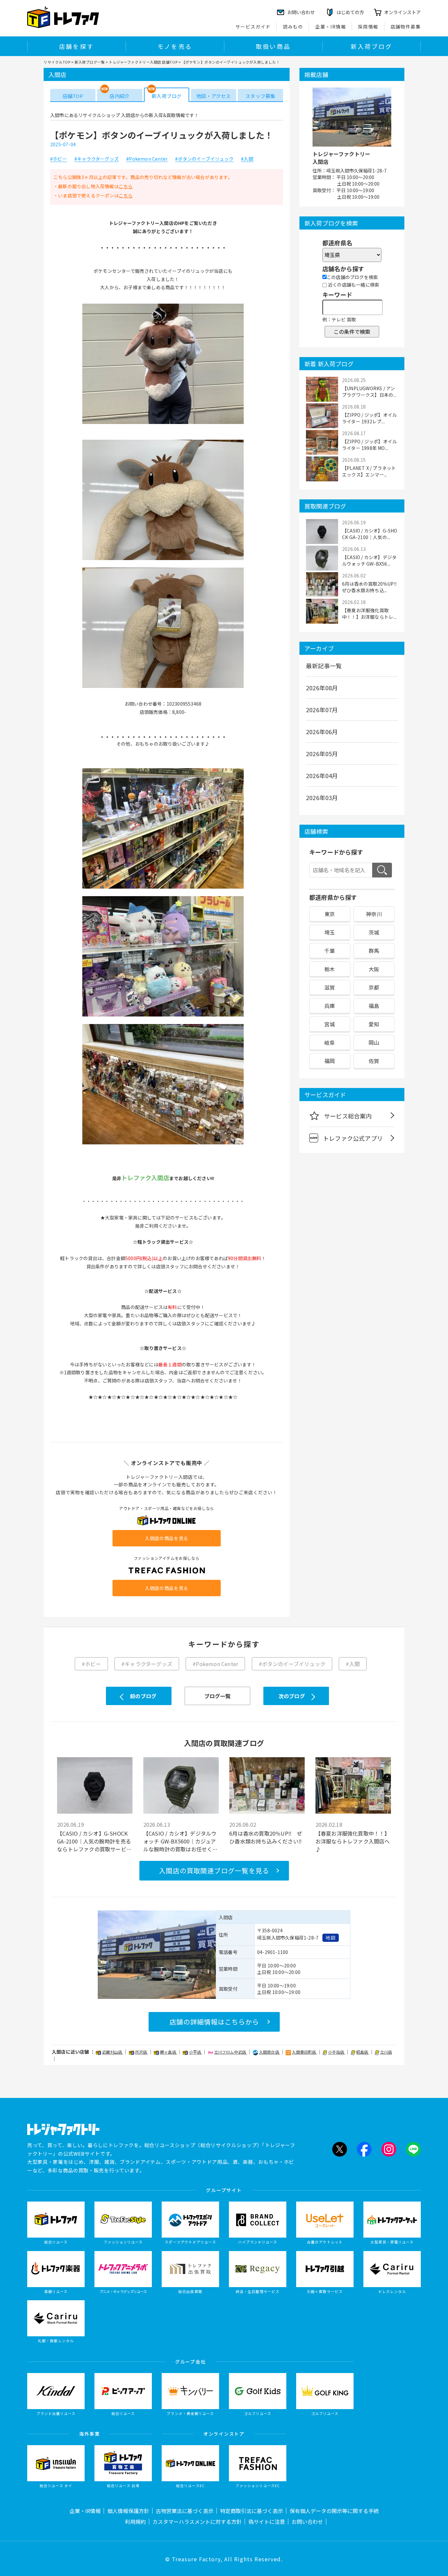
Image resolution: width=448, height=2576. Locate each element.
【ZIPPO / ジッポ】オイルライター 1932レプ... (369, 418)
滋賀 (330, 987)
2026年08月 (322, 688)
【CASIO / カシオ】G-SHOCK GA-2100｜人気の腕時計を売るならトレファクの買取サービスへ (94, 1841)
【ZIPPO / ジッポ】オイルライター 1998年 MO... (369, 445)
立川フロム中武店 (231, 2052)
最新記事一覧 (324, 666)
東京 (330, 914)
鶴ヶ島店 (169, 2052)
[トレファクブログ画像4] (163, 888)
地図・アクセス (213, 96)
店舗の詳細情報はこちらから (214, 2022)
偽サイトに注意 (267, 2522)
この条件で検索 (352, 332)
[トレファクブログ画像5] (163, 1016)
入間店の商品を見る (167, 1538)
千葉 (330, 951)
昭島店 (363, 2052)
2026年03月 (322, 797)
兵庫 (330, 1006)
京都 (374, 987)
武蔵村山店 (112, 2052)
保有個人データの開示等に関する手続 (334, 2511)
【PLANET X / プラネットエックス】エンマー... (369, 471)
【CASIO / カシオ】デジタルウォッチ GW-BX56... (369, 560)
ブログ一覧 (218, 1696)
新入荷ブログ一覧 (90, 62)
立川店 (386, 2052)
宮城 (330, 1024)
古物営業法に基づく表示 (185, 2511)
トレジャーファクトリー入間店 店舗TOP (143, 62)
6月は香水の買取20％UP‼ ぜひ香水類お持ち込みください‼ (266, 1837)
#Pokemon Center (147, 159)
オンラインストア (402, 12)
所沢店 (142, 2052)
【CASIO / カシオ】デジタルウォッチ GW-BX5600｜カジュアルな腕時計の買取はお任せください (181, 1841)
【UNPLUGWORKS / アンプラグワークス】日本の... (369, 392)
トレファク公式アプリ (353, 1138)
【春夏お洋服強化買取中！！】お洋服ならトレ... (369, 614)
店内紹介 (120, 96)
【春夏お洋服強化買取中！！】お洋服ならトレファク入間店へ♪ (353, 1841)
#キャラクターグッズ (97, 159)
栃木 (330, 969)
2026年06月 (322, 732)
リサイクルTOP (57, 62)
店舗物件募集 (406, 27)
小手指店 (336, 2052)
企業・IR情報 (331, 27)
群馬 (374, 951)
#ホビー (59, 159)
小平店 (195, 2052)
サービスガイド (253, 27)
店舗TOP (73, 96)
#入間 (247, 159)
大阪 (374, 969)
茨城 (374, 932)
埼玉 (330, 932)
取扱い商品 (273, 46)
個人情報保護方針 (128, 2511)
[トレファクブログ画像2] (163, 559)
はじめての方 (350, 12)
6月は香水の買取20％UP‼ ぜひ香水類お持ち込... (370, 587)
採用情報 (368, 27)
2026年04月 (322, 775)
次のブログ (292, 1696)
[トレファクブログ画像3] (163, 687)
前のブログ (143, 1696)
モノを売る (175, 46)
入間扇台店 (270, 2052)
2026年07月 (322, 710)
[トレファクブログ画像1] (163, 423)
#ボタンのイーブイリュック (204, 159)
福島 (374, 1006)
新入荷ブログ (371, 46)
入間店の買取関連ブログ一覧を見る (214, 1871)
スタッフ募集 (260, 96)
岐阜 (330, 1042)
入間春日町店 (304, 2052)
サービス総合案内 (348, 1116)
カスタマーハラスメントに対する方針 (197, 2522)
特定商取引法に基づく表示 (252, 2511)
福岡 (330, 1061)
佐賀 (374, 1061)
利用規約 (135, 2522)
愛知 (374, 1024)
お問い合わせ (307, 2522)
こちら (126, 186)
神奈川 (374, 914)
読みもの (293, 27)
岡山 (374, 1042)
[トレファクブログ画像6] (163, 1144)
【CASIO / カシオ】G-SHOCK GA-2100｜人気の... (370, 534)
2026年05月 (322, 754)
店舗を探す (76, 46)
